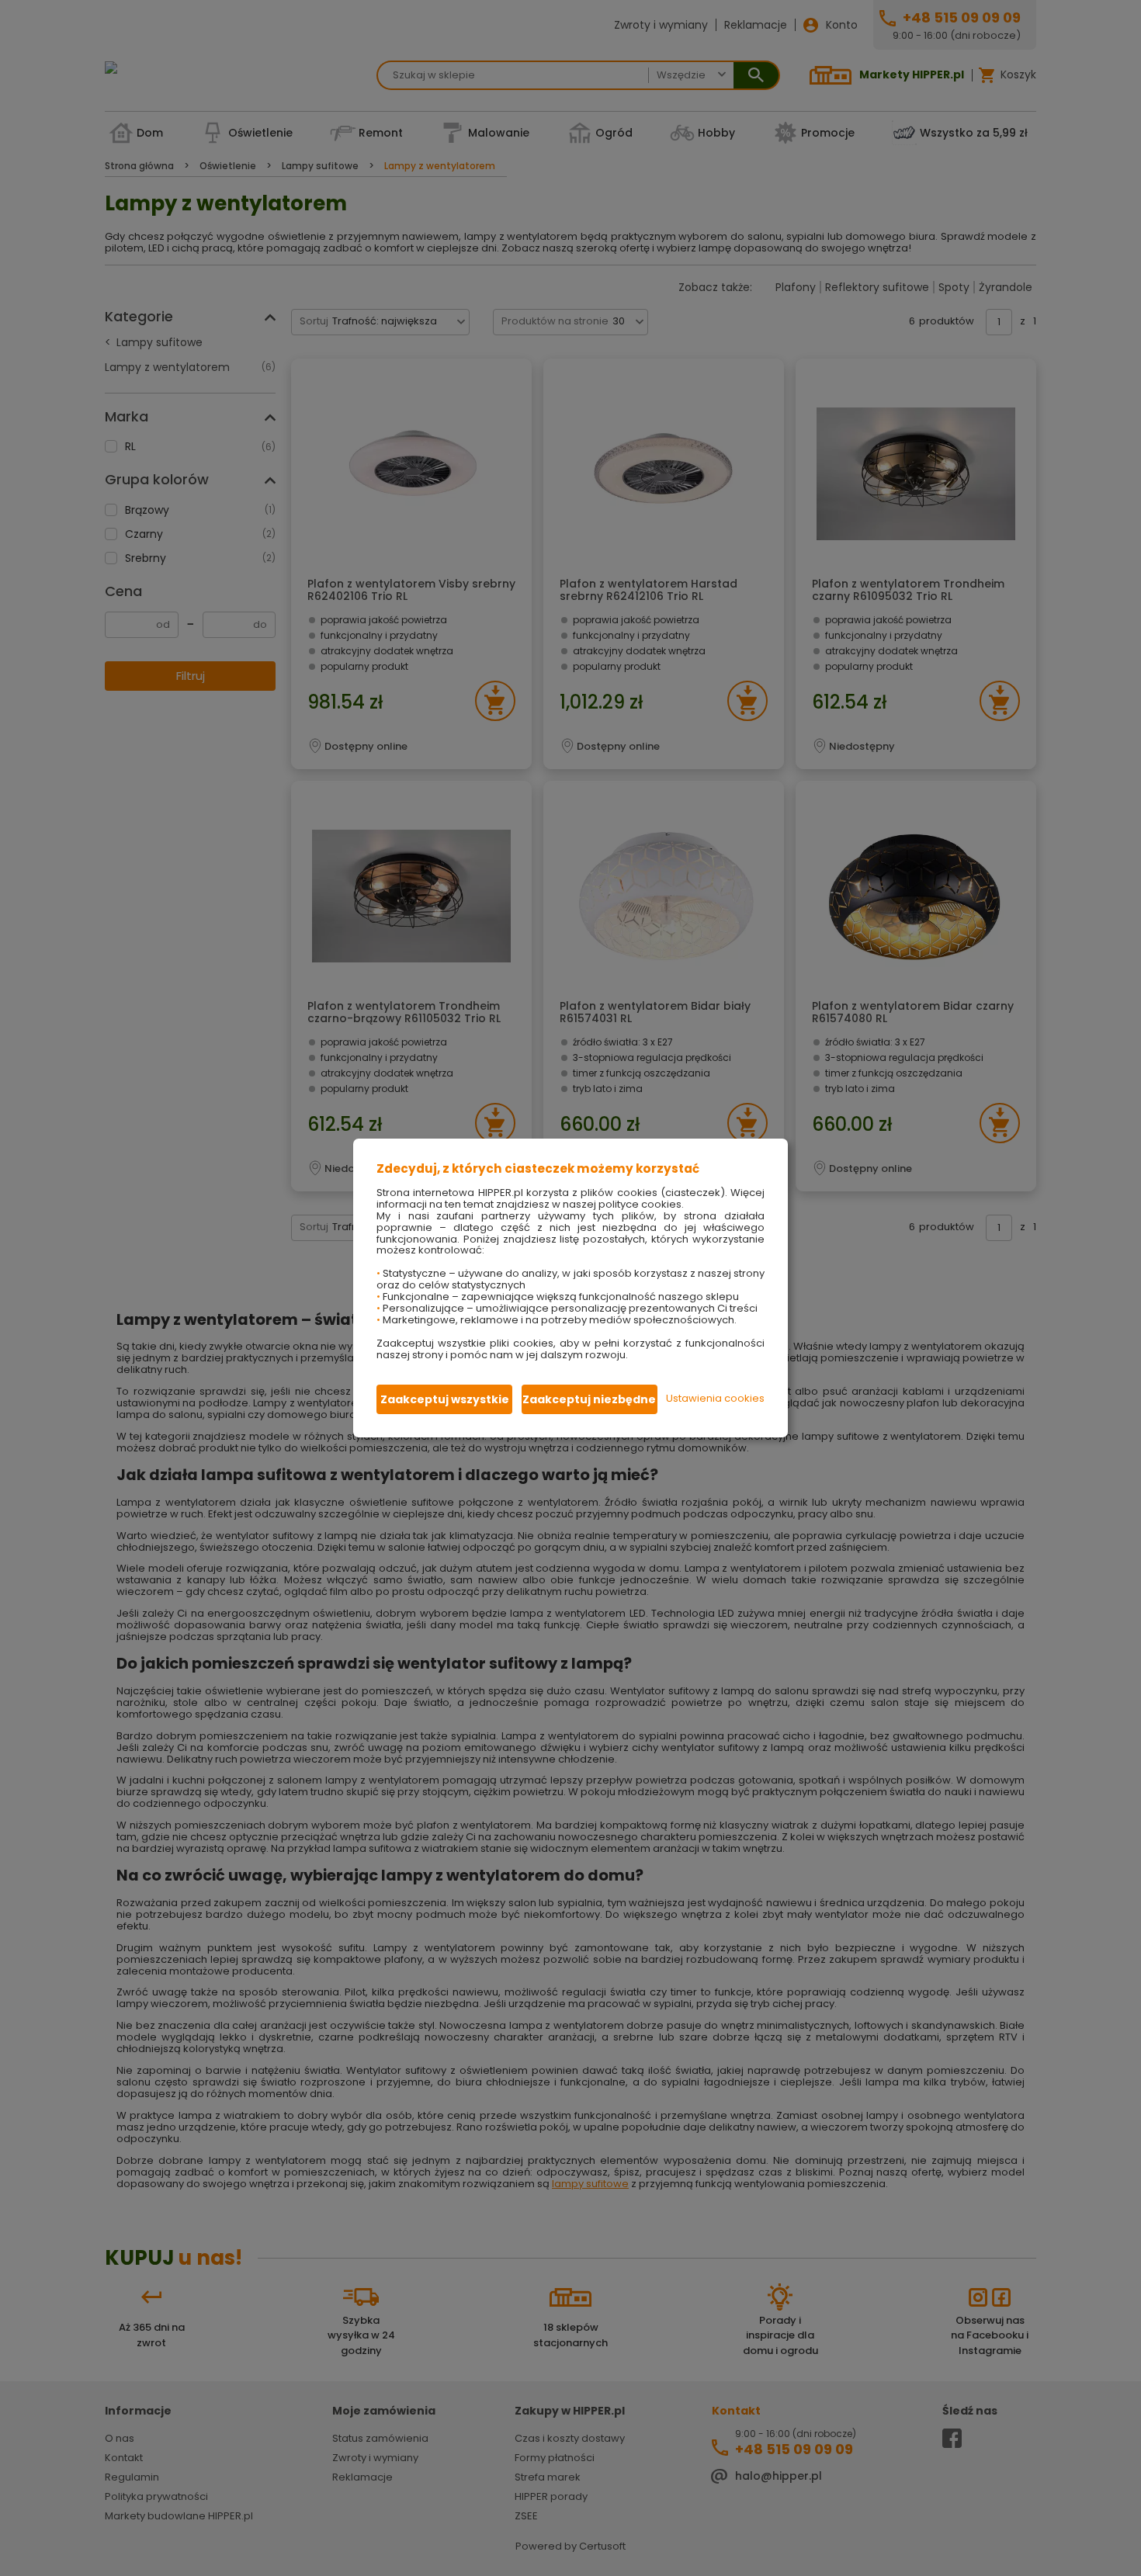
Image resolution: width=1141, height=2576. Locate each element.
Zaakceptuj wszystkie (445, 1399)
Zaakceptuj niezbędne (589, 1399)
